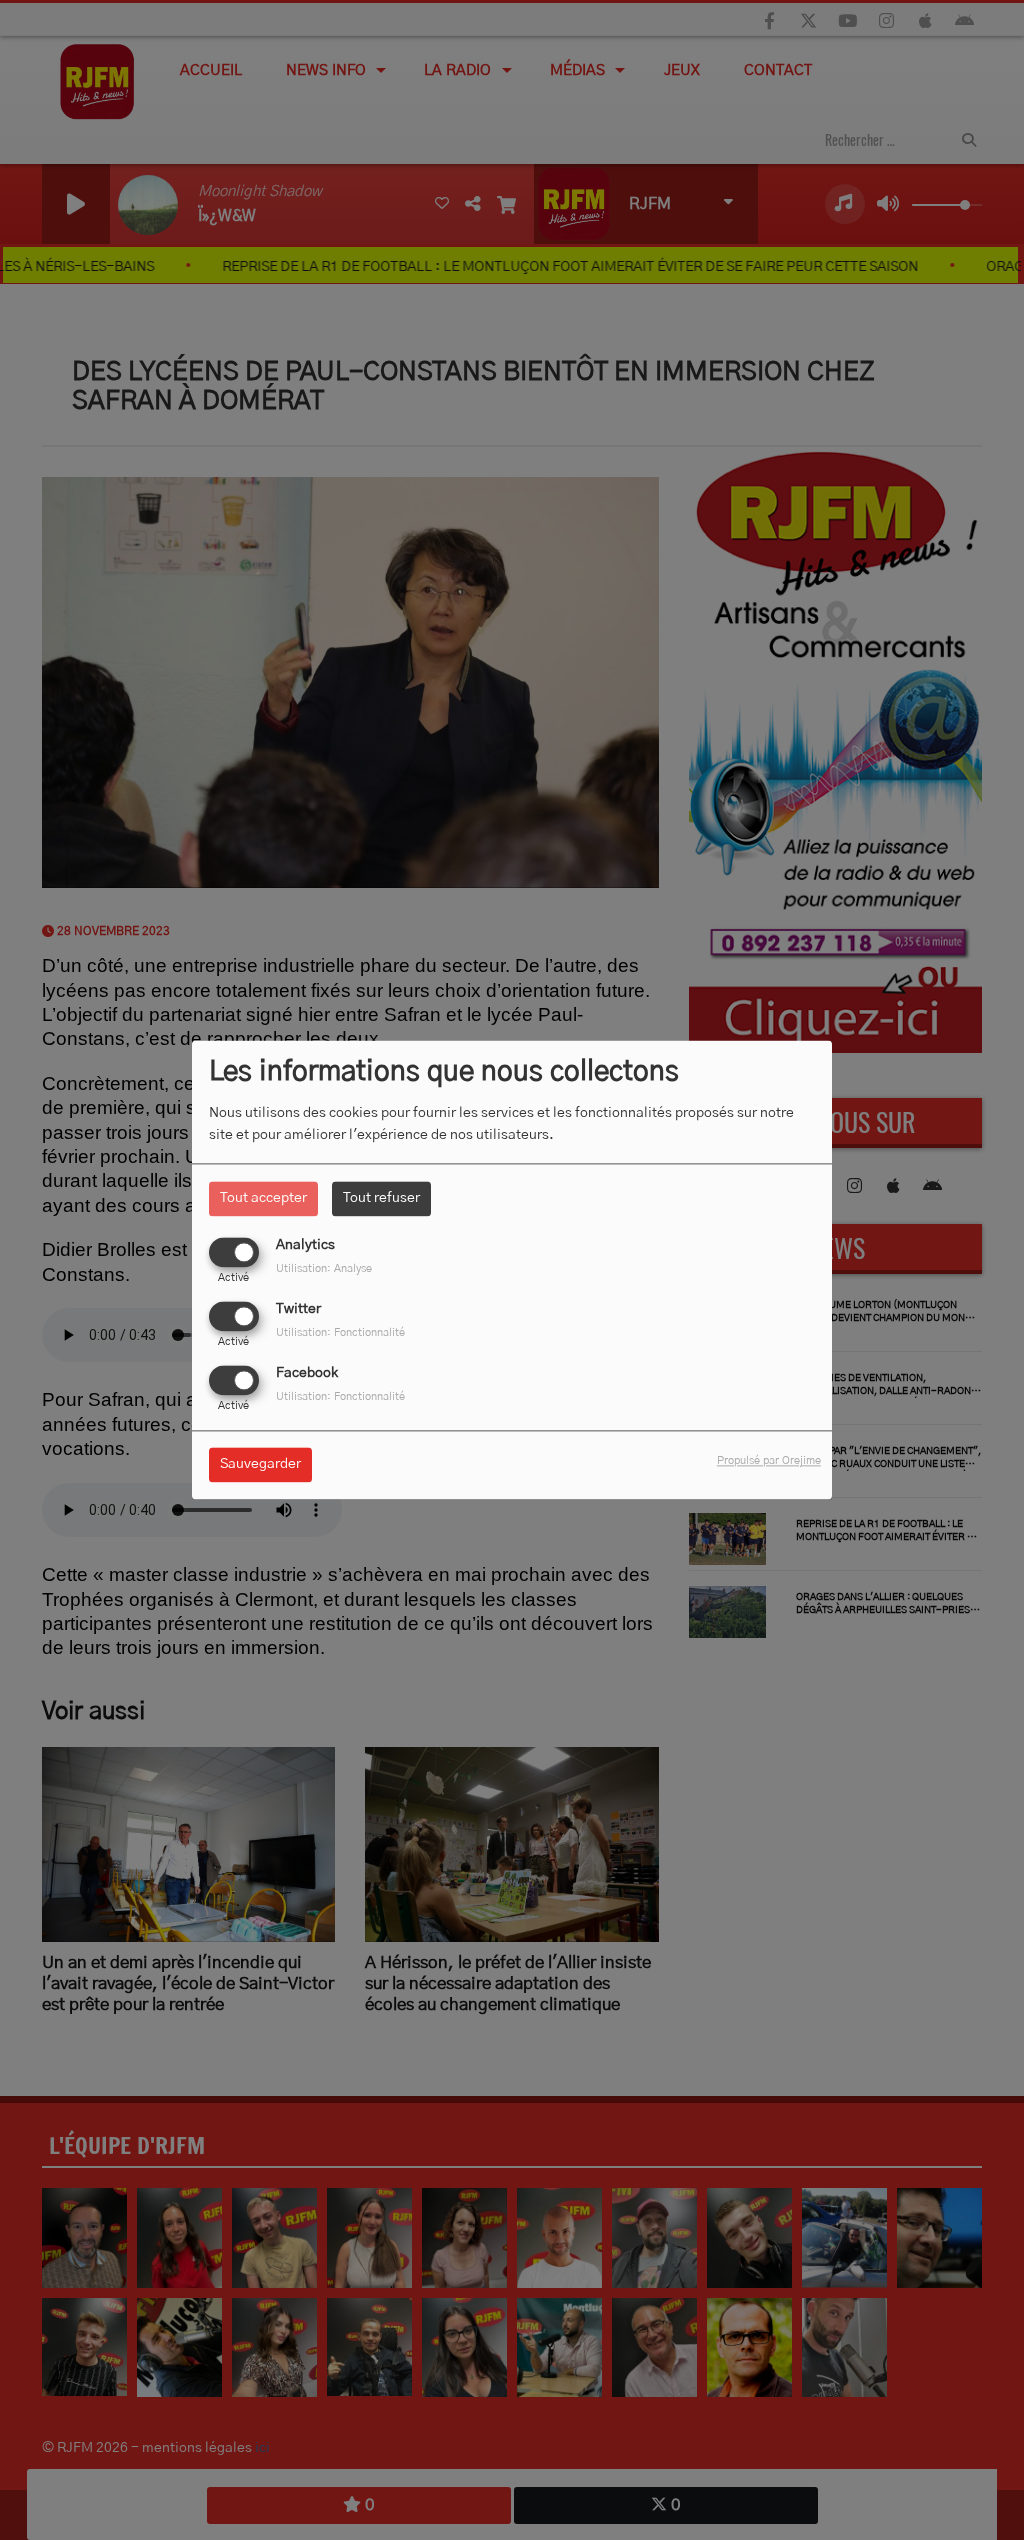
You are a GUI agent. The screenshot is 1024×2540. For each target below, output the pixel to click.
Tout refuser (381, 1198)
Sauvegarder (260, 1465)
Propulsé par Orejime (769, 1461)
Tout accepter (263, 1198)
